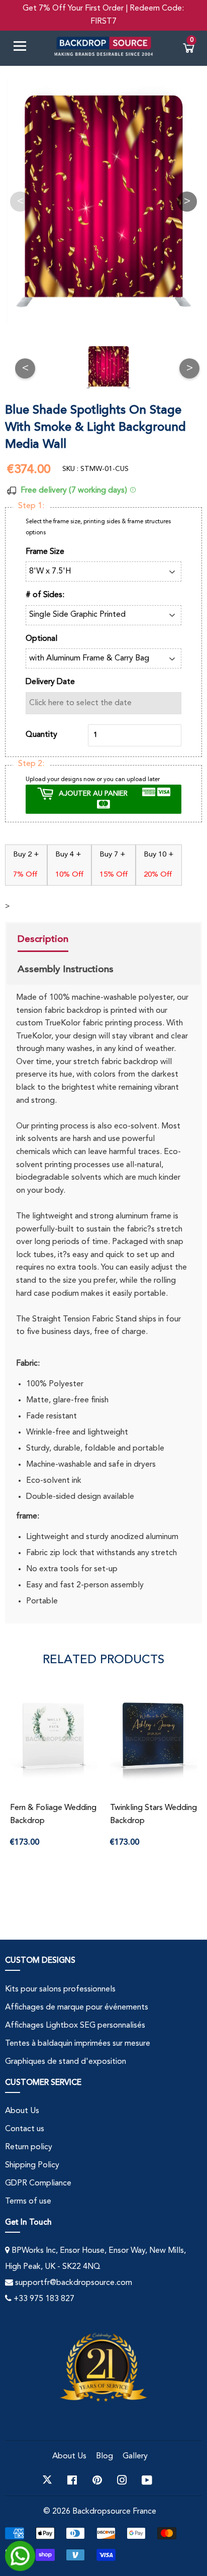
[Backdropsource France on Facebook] (72, 2480)
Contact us (25, 2129)
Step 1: (31, 506)
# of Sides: (45, 595)
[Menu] (24, 48)
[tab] (66, 940)
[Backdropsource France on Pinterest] (97, 2480)
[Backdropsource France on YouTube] (147, 2480)
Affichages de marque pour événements (77, 2008)
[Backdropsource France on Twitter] (47, 2480)
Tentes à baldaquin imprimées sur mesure (78, 2044)
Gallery (135, 2456)
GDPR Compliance (38, 2183)
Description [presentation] (43, 939)
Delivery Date (50, 682)
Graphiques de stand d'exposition (66, 2062)
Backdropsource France (114, 2512)
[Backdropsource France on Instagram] (122, 2480)
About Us (22, 2111)
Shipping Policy (32, 2165)
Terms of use (28, 2202)
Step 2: (31, 764)
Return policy (29, 2147)
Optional (41, 639)
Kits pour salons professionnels (60, 1989)
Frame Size (45, 552)
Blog (105, 2456)
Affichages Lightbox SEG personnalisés (75, 2026)
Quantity (41, 735)
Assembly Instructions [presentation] (66, 969)
